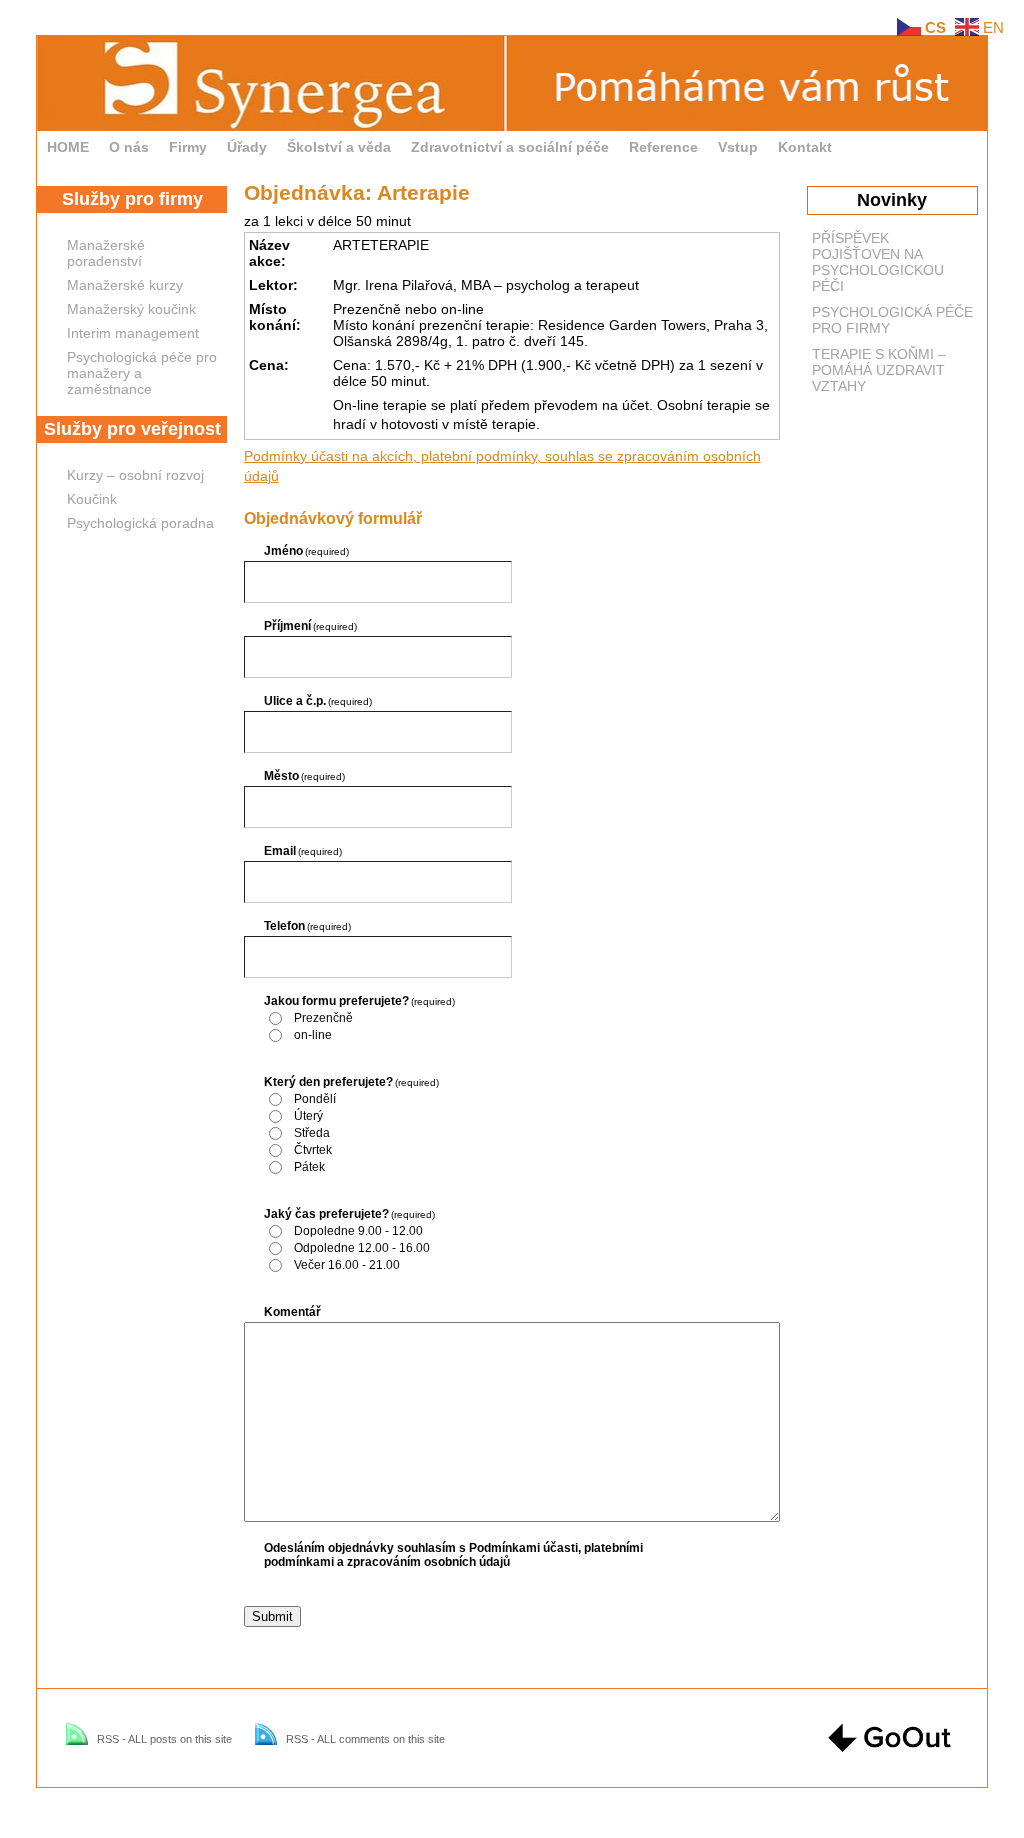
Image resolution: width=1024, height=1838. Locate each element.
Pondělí (315, 1099)
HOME (68, 147)
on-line (313, 1035)
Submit (272, 1616)
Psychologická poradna (140, 523)
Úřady (247, 147)
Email (303, 851)
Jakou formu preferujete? (360, 1001)
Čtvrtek (313, 1150)
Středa (312, 1133)
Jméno (307, 551)
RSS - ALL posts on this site (164, 1739)
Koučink (92, 499)
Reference (663, 147)
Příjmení (311, 626)
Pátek (309, 1167)
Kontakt (805, 147)
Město (305, 776)
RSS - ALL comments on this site (365, 1739)
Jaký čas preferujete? (350, 1214)
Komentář (292, 1312)
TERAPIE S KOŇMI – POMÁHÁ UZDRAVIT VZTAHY (879, 370)
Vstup (738, 147)
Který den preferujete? (352, 1082)
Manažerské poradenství (106, 253)
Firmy (188, 147)
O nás (129, 147)
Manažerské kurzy (125, 285)
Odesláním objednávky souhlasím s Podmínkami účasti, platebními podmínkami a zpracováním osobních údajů (453, 1555)
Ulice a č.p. (318, 701)
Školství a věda (339, 147)
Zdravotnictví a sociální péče (510, 147)
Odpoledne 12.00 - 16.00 (362, 1248)
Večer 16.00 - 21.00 (347, 1265)
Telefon (308, 926)
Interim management (133, 333)
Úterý (308, 1116)
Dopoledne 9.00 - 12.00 (358, 1231)
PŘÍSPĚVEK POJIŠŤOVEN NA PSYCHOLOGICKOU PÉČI (878, 262)
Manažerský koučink (131, 309)
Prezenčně (323, 1018)
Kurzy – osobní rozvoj (135, 475)
